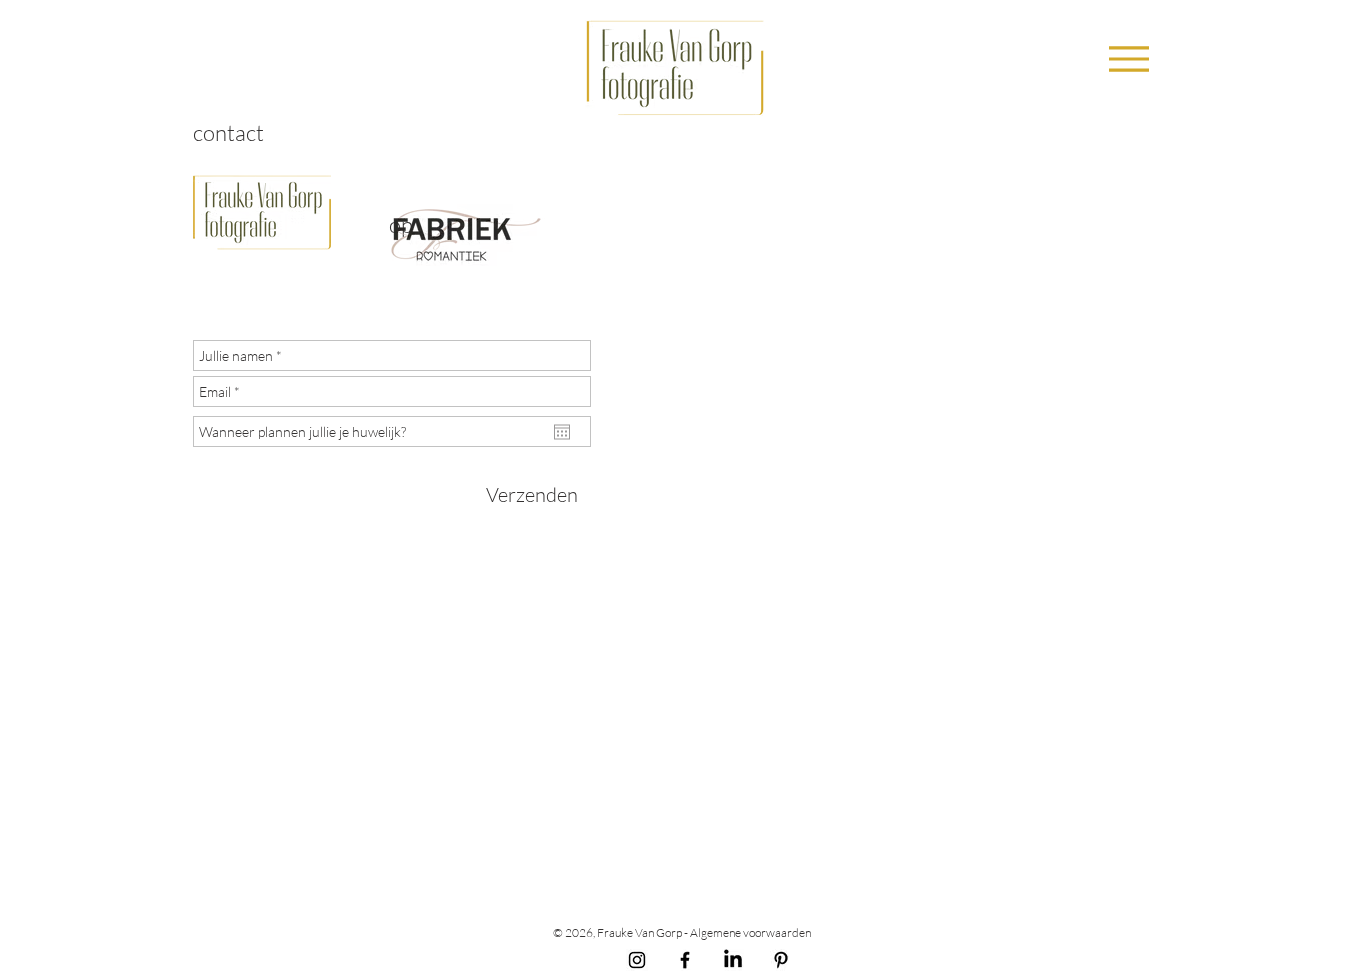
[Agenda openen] (562, 432)
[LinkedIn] (733, 960)
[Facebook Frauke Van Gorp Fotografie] (685, 960)
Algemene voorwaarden (751, 932)
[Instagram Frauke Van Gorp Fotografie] (637, 960)
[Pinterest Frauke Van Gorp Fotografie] (781, 960)
